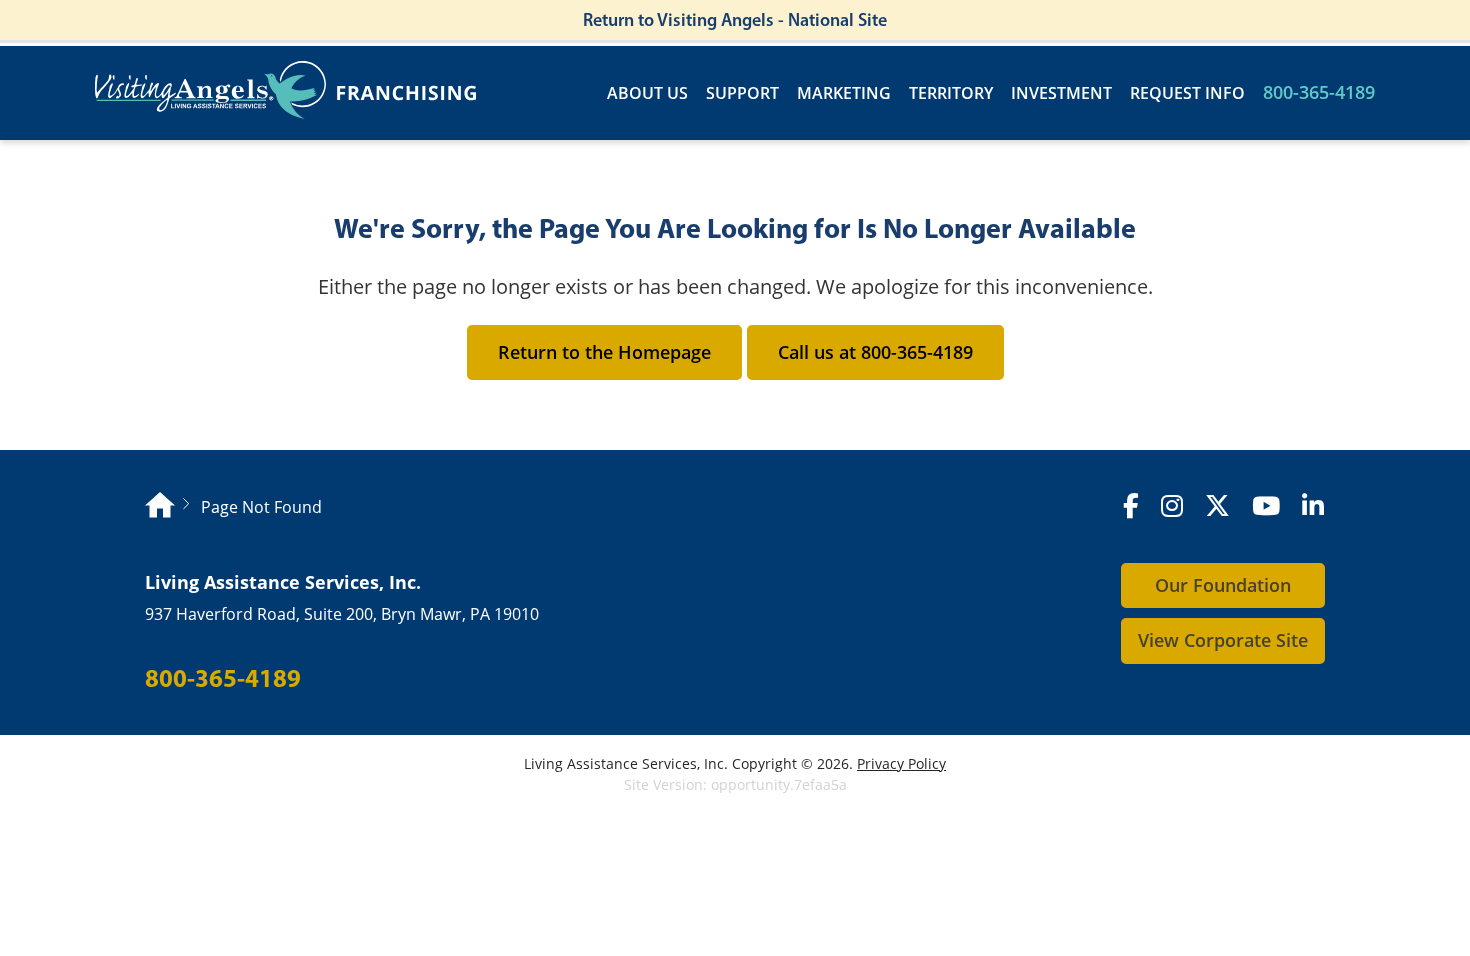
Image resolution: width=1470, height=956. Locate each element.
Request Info (1187, 93)
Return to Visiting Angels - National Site (735, 20)
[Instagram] (1172, 506)
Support (742, 93)
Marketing (844, 93)
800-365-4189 (1319, 92)
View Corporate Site (1223, 640)
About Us (647, 93)
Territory (951, 93)
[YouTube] (1266, 506)
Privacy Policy (901, 763)
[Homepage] (160, 507)
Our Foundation (1223, 585)
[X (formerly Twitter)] (1217, 506)
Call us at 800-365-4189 (875, 352)
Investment (1061, 93)
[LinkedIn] (1313, 506)
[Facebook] (1131, 506)
